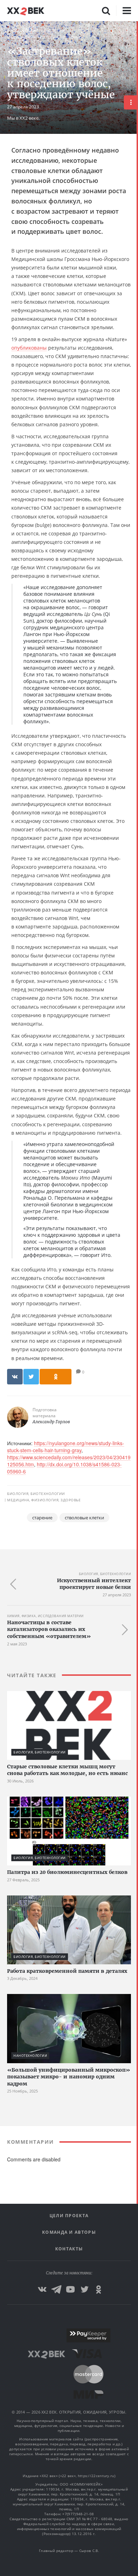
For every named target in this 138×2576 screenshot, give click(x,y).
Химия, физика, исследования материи (45, 1616)
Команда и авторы (69, 2232)
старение (42, 1518)
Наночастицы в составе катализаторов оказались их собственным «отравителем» (49, 1629)
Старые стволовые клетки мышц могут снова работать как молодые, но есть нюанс (67, 1770)
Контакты (69, 2249)
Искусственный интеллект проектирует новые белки (94, 1584)
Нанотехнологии (30, 2056)
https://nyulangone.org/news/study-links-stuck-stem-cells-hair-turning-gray (66, 1447)
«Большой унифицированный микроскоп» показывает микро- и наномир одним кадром (69, 2077)
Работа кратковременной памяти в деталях (67, 1971)
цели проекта (69, 2216)
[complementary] (137, 1299)
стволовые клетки (84, 1518)
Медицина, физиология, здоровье (44, 37)
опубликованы (29, 348)
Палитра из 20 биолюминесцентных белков (67, 1872)
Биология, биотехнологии (36, 31)
